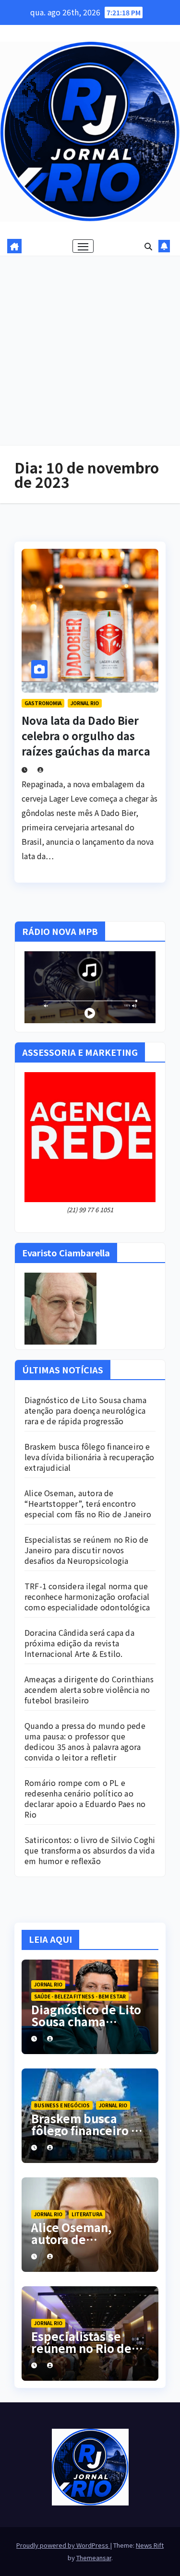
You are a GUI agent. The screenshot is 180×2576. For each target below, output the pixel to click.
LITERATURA (87, 2214)
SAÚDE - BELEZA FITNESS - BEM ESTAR (80, 1996)
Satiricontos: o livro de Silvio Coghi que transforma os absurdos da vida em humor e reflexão (90, 1850)
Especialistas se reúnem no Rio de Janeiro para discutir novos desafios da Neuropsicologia (87, 1550)
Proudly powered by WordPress (63, 2545)
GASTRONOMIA (43, 703)
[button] (148, 246)
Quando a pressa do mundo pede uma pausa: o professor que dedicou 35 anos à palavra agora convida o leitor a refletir (85, 1741)
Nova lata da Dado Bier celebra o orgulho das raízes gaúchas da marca (86, 735)
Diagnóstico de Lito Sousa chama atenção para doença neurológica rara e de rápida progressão (85, 1410)
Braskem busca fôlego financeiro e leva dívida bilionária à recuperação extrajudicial (89, 1457)
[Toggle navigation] (83, 246)
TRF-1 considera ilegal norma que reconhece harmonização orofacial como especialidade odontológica (87, 1596)
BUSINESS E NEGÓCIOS (62, 2105)
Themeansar (94, 2558)
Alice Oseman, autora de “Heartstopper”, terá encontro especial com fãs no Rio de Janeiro (88, 1503)
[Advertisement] (90, 351)
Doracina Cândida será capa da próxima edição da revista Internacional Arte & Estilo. (79, 1643)
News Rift (150, 2545)
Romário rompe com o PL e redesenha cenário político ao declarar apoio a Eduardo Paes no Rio (85, 1798)
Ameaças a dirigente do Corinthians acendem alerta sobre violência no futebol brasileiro (89, 1690)
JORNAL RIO (85, 703)
